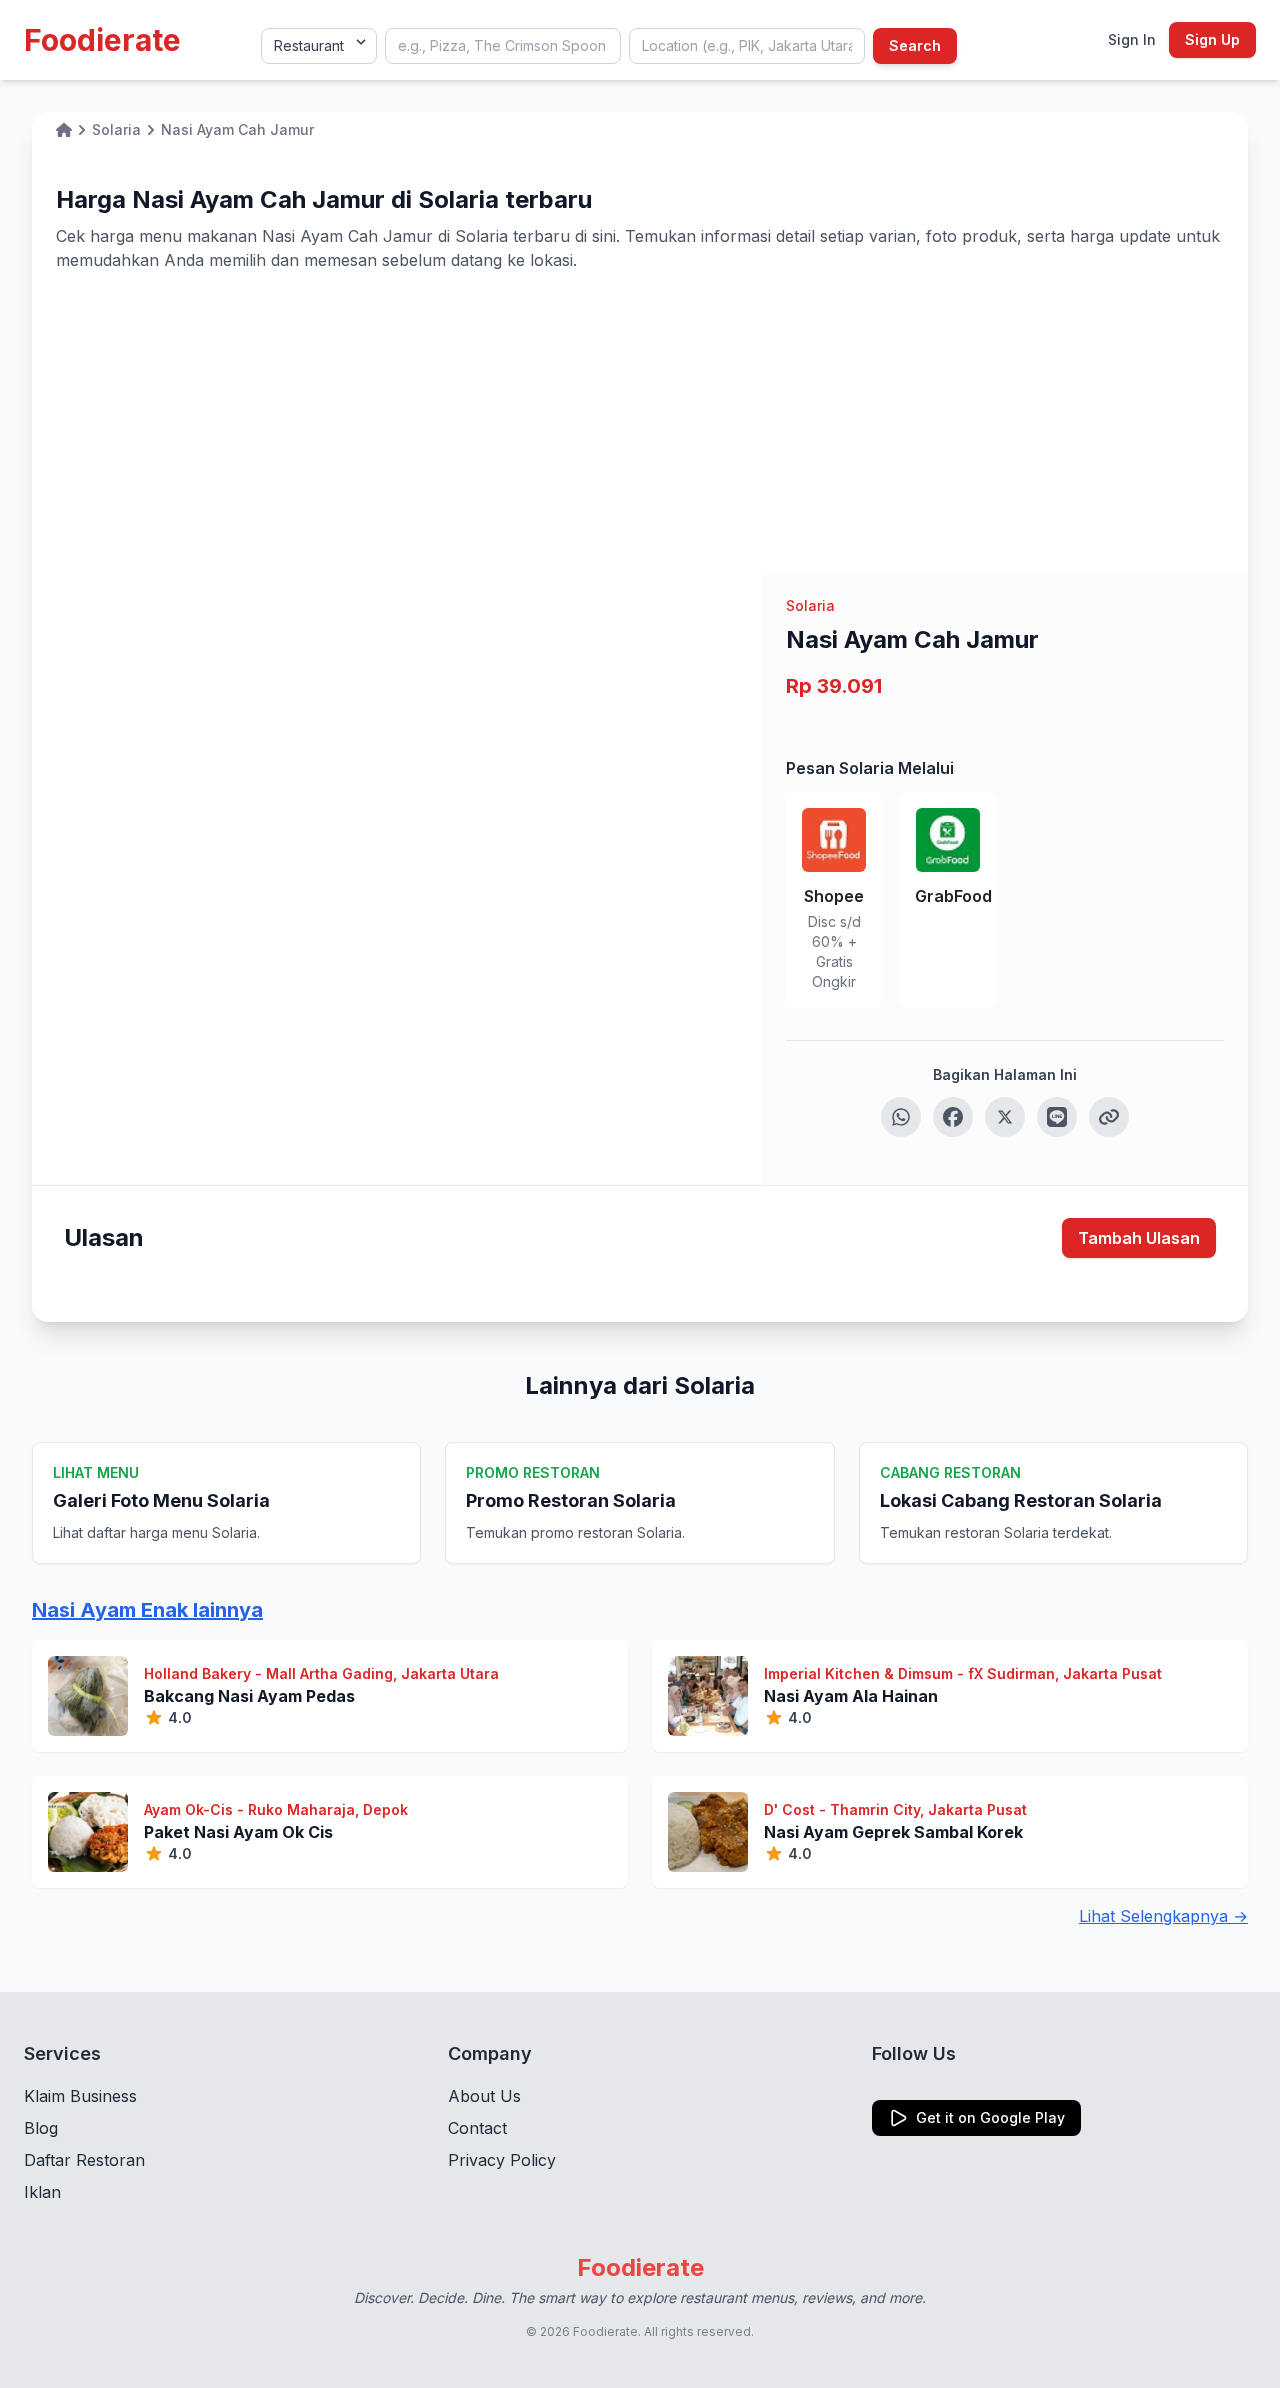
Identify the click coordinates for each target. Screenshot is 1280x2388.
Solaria (810, 605)
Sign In (1132, 39)
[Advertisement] (640, 422)
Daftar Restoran (84, 2160)
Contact (477, 2128)
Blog (41, 2128)
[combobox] (503, 46)
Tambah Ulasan (1139, 1238)
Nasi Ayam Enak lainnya (147, 1610)
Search (915, 45)
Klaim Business (80, 2096)
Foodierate (102, 40)
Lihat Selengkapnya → (1163, 1916)
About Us (484, 2096)
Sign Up (1212, 39)
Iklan (42, 2192)
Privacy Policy (502, 2160)
